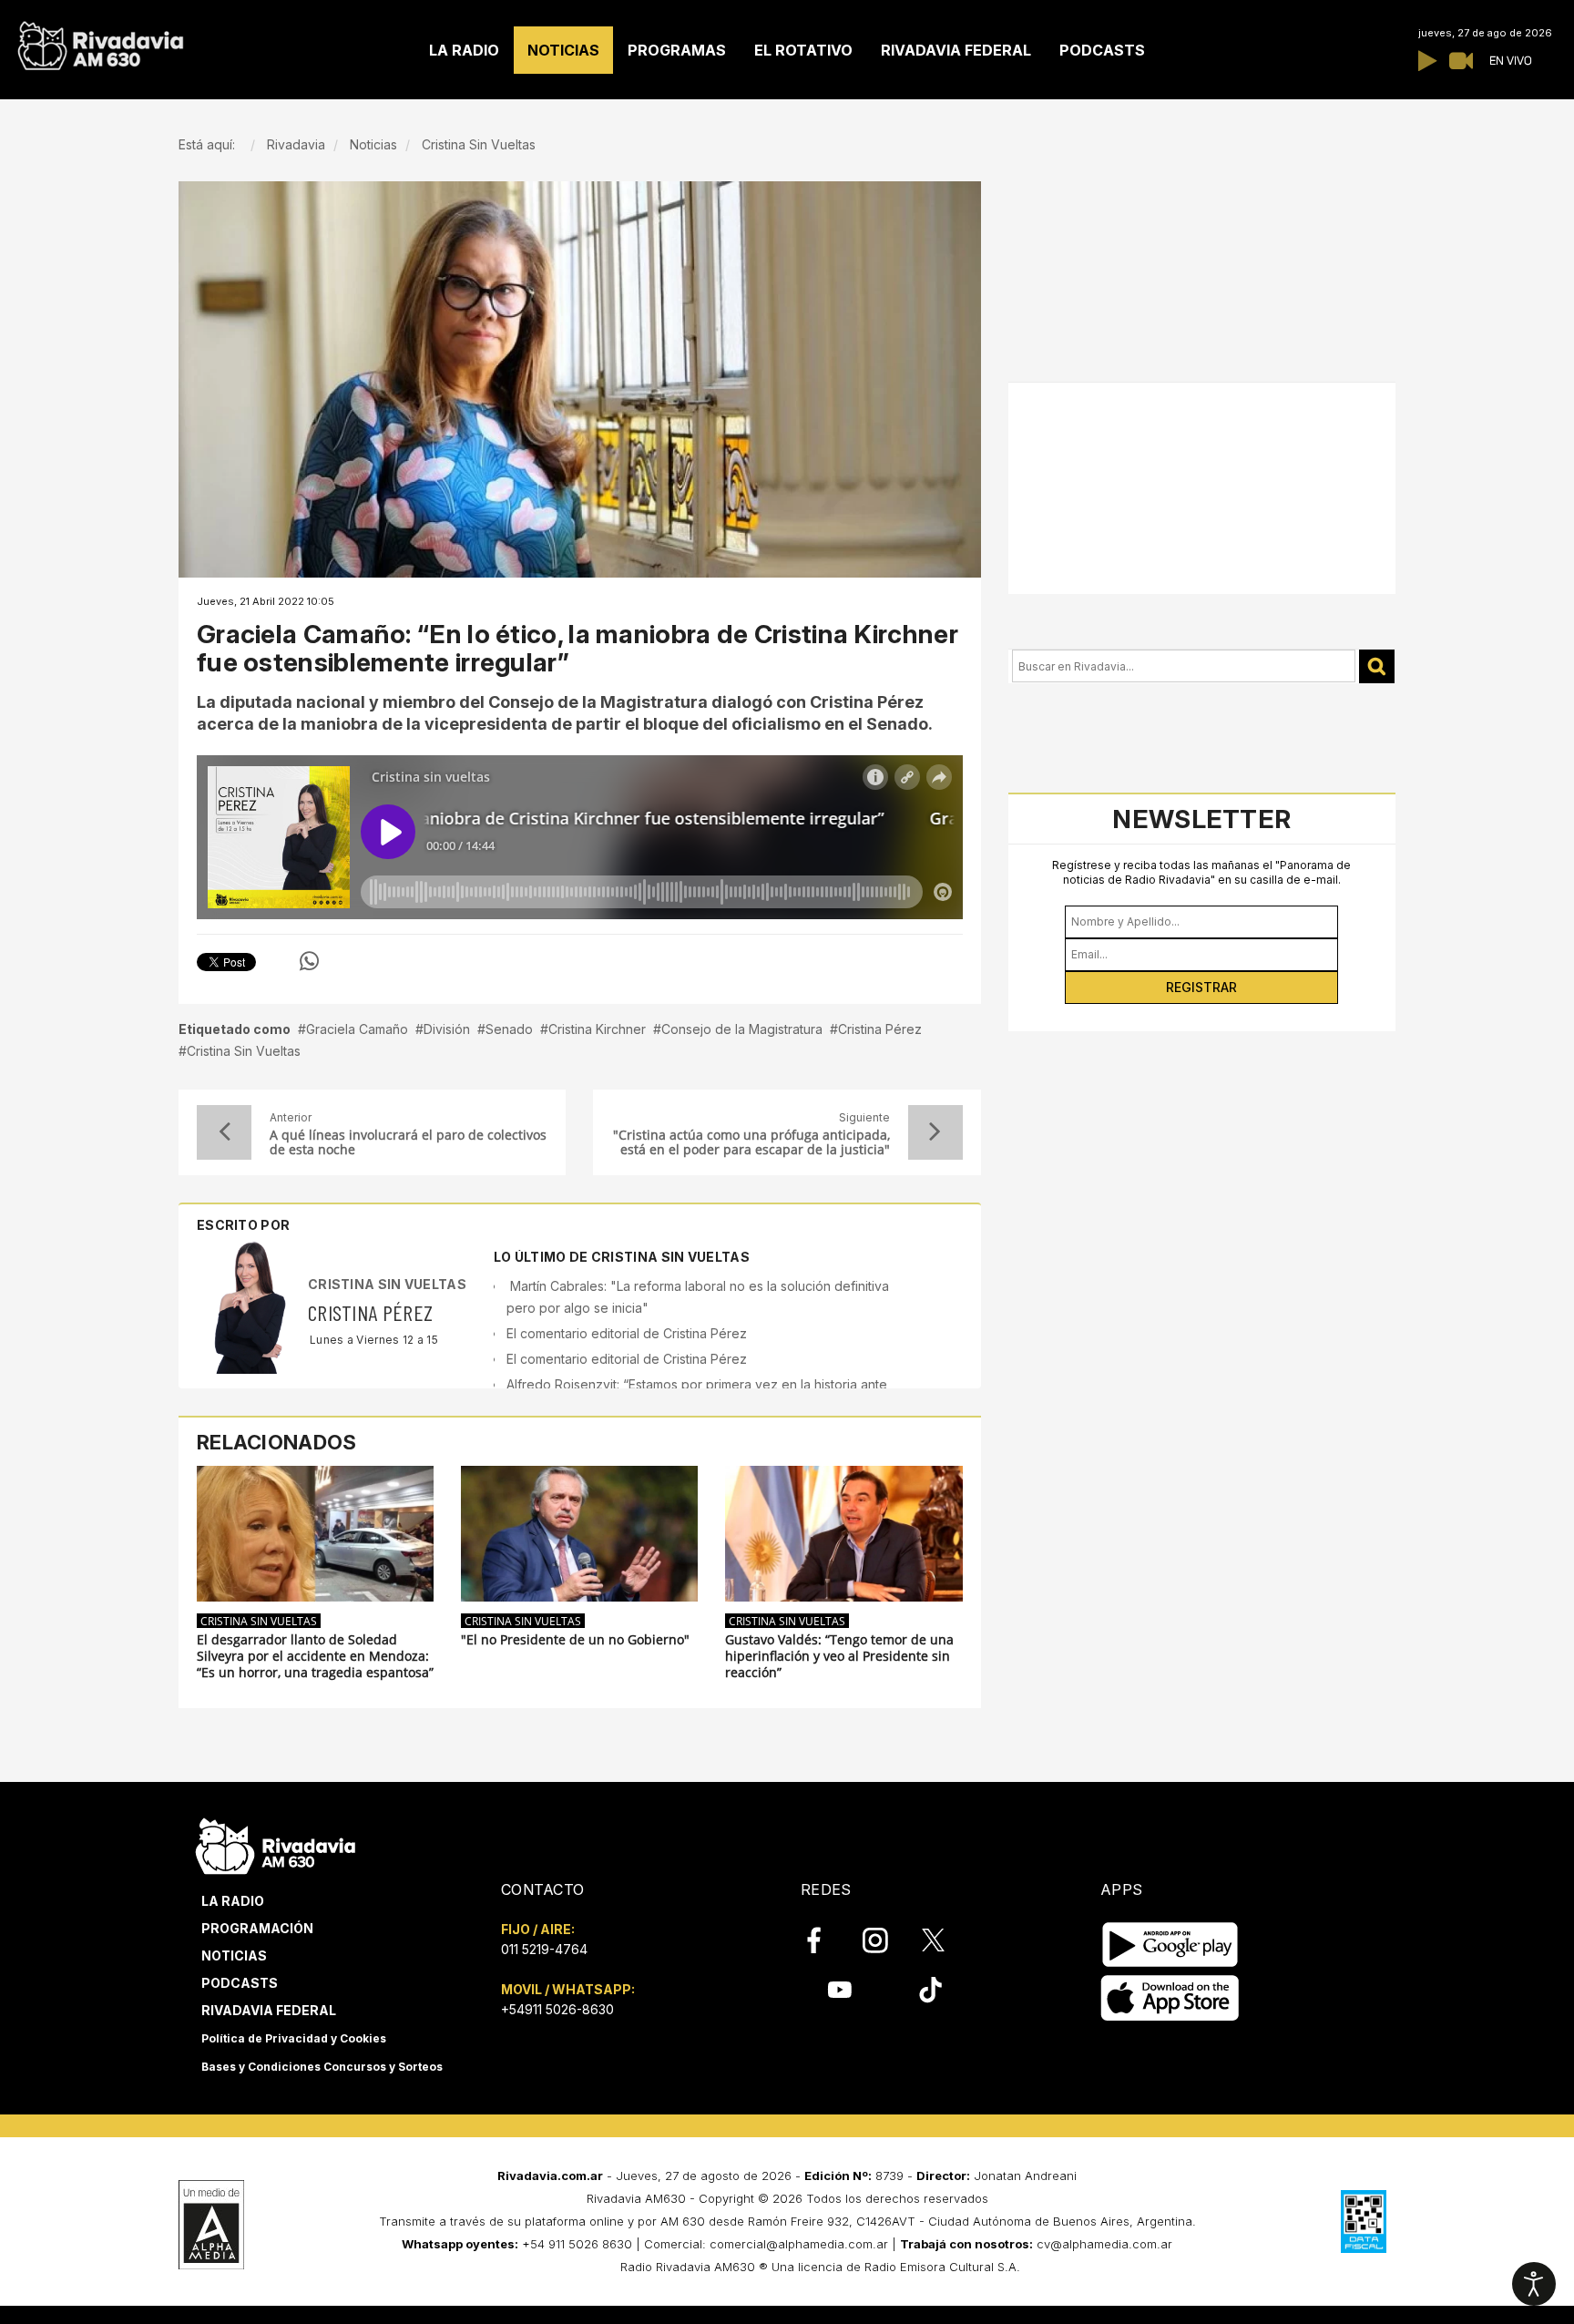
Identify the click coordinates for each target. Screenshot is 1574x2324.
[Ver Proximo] (935, 1132)
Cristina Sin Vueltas (244, 1051)
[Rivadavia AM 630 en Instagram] (885, 1940)
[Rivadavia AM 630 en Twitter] (945, 1939)
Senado (509, 1029)
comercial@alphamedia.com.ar (799, 2244)
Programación (257, 1928)
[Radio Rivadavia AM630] (100, 41)
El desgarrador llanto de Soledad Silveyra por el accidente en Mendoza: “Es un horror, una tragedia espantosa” (315, 1656)
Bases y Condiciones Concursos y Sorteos (322, 2067)
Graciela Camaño (357, 1029)
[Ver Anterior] (224, 1132)
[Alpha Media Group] (211, 2225)
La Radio (233, 1901)
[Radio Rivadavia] (276, 1844)
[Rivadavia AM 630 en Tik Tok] (930, 1990)
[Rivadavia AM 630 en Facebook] (824, 1940)
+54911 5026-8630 (557, 2009)
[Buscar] (1377, 666)
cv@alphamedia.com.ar (1104, 2244)
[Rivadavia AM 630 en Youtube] (839, 1990)
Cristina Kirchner (597, 1029)
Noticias (234, 1955)
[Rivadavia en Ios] (1170, 1999)
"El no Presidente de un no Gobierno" (575, 1640)
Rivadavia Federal (269, 2010)
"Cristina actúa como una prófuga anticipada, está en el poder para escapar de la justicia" (751, 1142)
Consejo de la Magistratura (742, 1029)
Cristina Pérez (880, 1029)
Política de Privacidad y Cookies (294, 2038)
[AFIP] (1364, 2221)
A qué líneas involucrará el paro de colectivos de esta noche (408, 1142)
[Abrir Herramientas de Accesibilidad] (1534, 2284)
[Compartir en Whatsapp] (309, 961)
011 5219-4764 (544, 1949)
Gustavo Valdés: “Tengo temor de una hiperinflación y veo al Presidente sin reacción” (839, 1656)
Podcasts (240, 1983)
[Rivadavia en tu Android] (1170, 1945)
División (447, 1029)
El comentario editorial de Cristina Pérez (627, 1333)
